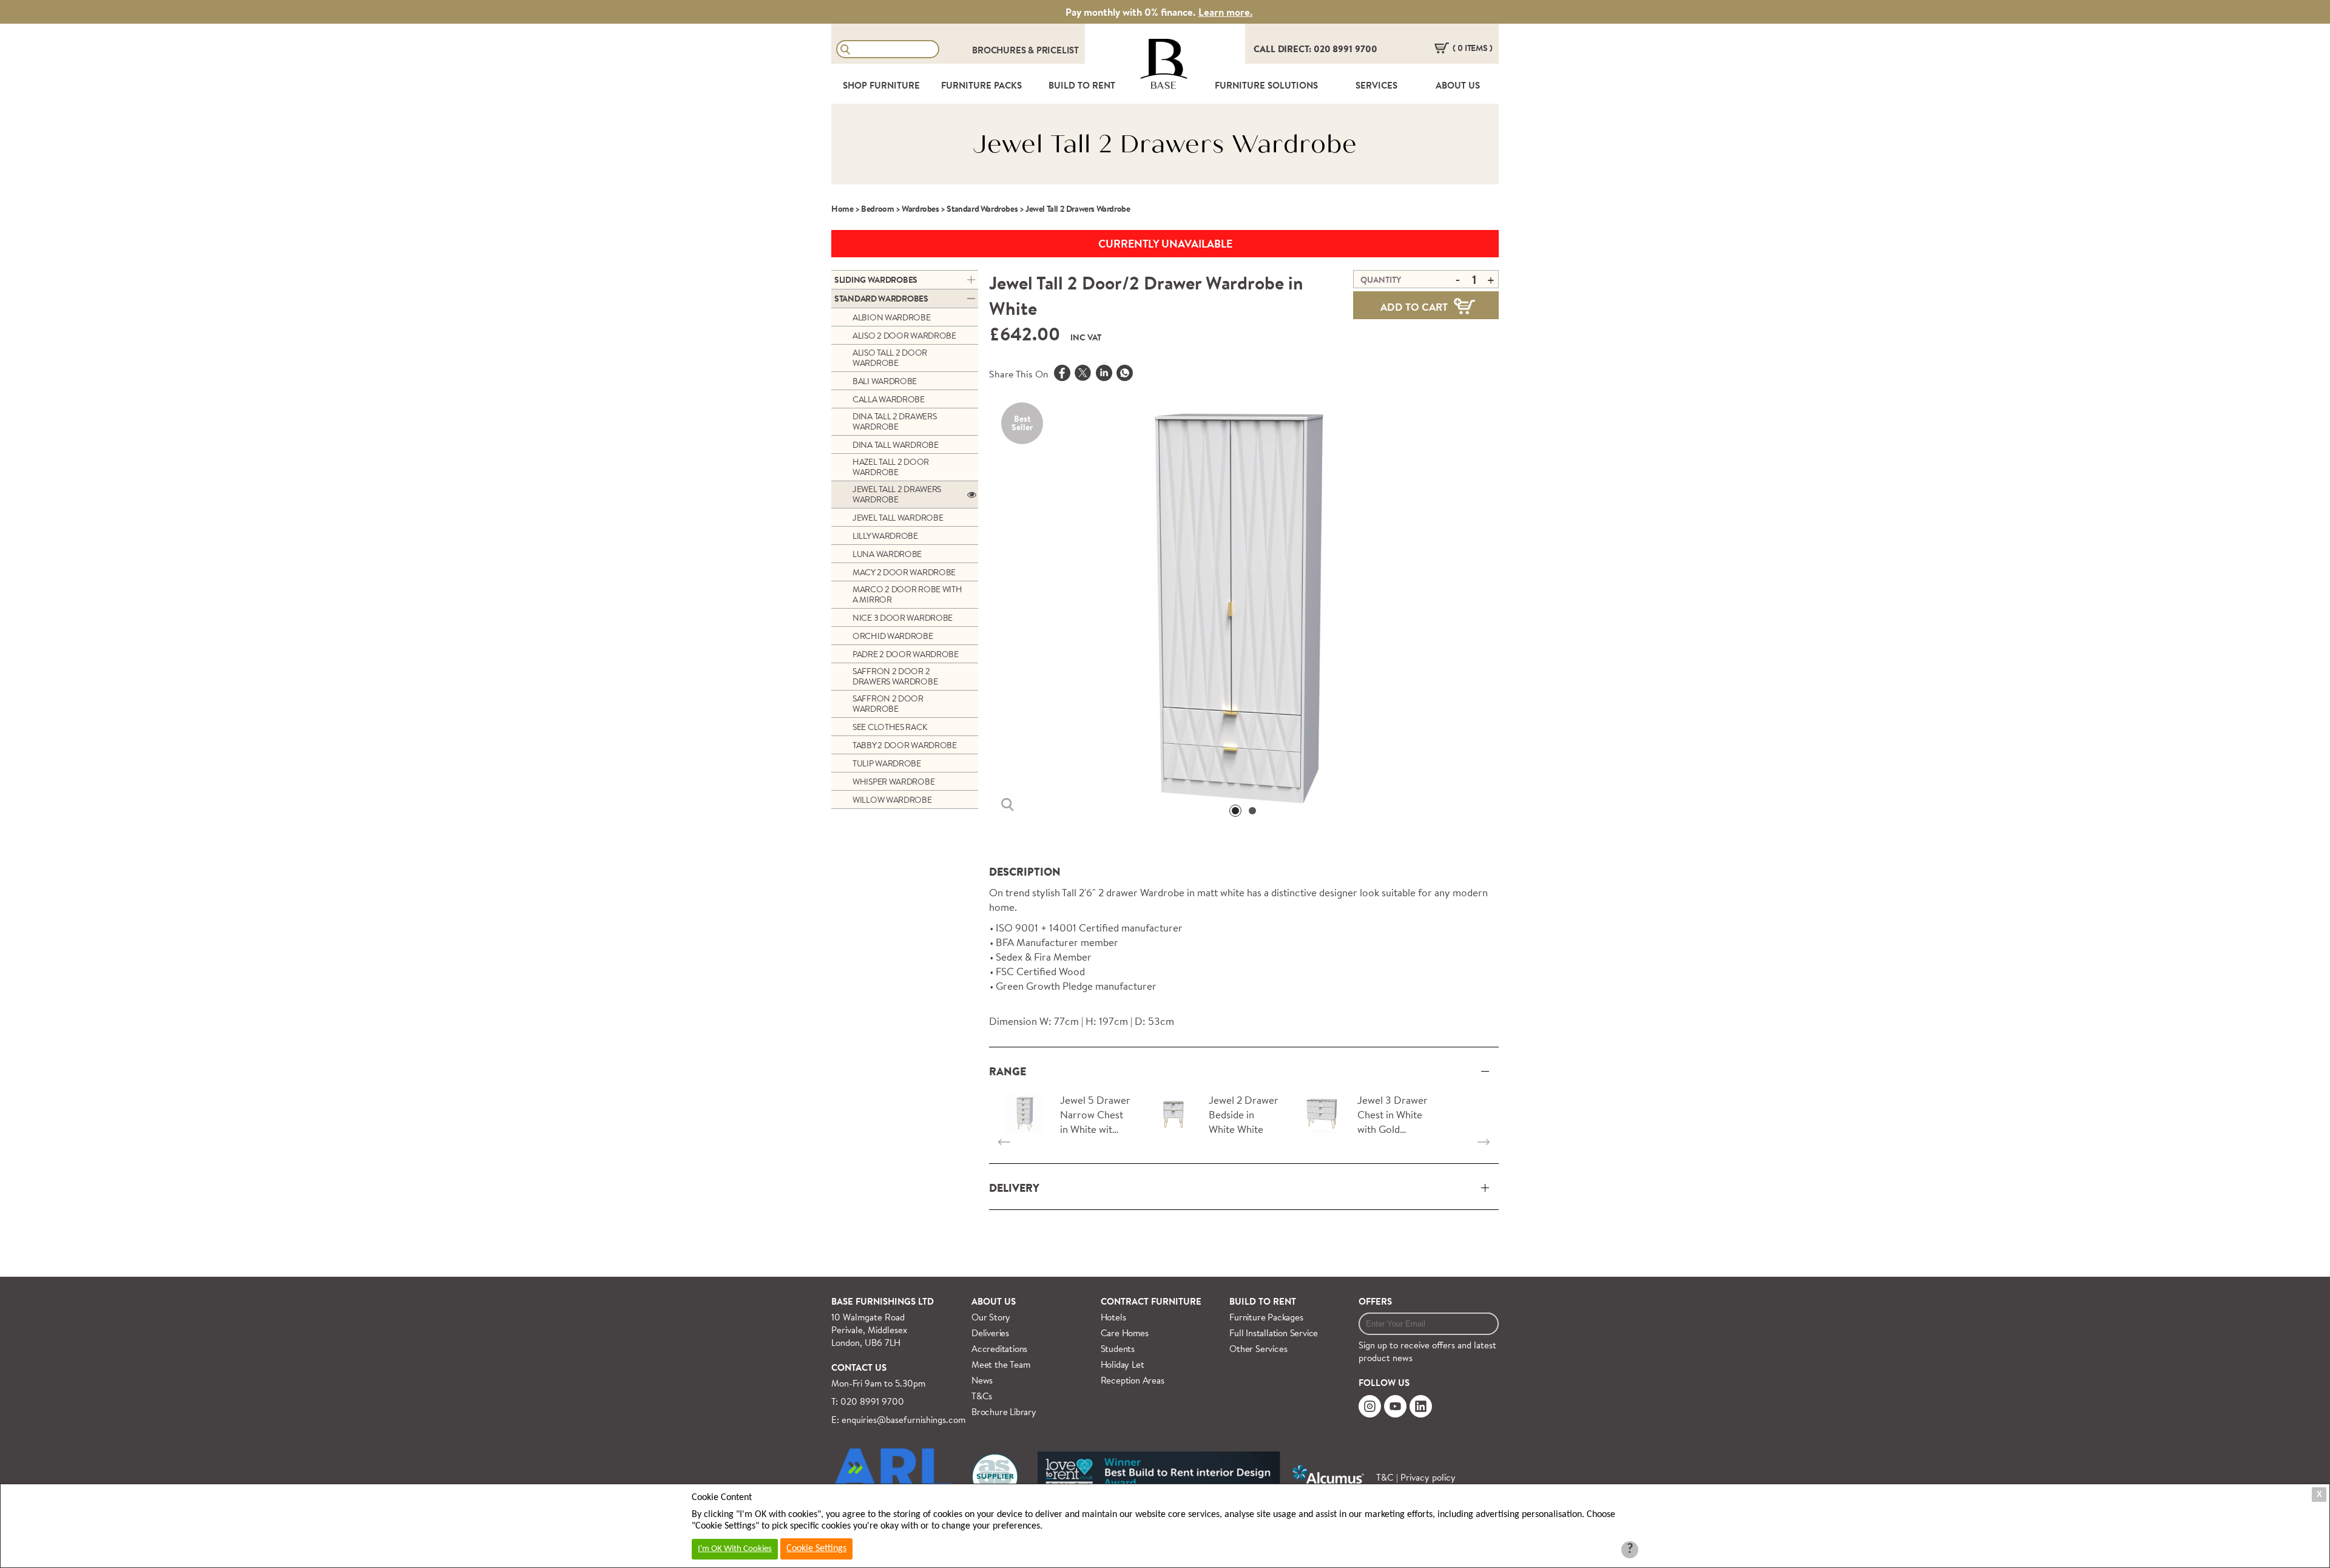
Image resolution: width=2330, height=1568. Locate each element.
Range (1008, 1071)
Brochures (1000, 50)
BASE (1163, 86)
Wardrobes (920, 209)
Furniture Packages (1266, 1317)
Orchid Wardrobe (893, 636)
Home (842, 209)
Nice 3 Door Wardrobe (903, 618)
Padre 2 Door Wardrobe (906, 654)
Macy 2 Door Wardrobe (904, 572)
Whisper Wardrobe (893, 782)
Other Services (1258, 1349)
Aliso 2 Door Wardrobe (904, 336)
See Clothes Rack (890, 727)
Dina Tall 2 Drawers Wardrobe (894, 421)
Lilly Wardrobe (885, 536)
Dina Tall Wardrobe (896, 445)
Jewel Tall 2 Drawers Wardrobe (897, 494)
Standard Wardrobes (982, 209)
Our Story (991, 1317)
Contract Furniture (1151, 1301)
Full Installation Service (1274, 1333)
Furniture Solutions (1266, 85)
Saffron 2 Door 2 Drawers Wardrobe (895, 676)
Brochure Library (1004, 1412)
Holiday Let (1123, 1364)
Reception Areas (1133, 1380)
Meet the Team (1001, 1364)
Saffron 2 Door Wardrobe (888, 704)
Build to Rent (1263, 1301)
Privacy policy (1428, 1477)
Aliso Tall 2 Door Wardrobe (890, 358)
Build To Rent (1082, 85)
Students (1118, 1349)
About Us (1458, 85)
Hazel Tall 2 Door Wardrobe (891, 467)
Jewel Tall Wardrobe (898, 518)
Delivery (1014, 1188)
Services (1376, 85)
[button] (1235, 811)
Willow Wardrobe (892, 800)
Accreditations (999, 1349)
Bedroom (877, 209)
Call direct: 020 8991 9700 (1315, 49)
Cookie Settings (816, 1549)
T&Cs (982, 1396)
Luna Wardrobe (887, 554)
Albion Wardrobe (892, 317)
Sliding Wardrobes (876, 280)
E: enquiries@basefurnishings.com (898, 1420)
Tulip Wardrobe (887, 763)
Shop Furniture (881, 85)
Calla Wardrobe (889, 399)
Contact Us (859, 1367)
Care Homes (1125, 1333)
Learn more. (1226, 12)
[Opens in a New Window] (1125, 374)
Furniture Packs (981, 85)
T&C (1385, 1477)
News (982, 1380)
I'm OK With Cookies (735, 1549)
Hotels (1113, 1317)
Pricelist (1058, 50)
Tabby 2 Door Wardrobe (905, 745)
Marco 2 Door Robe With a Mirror (907, 594)
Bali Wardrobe (885, 381)
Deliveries (990, 1333)
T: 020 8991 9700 (868, 1401)
